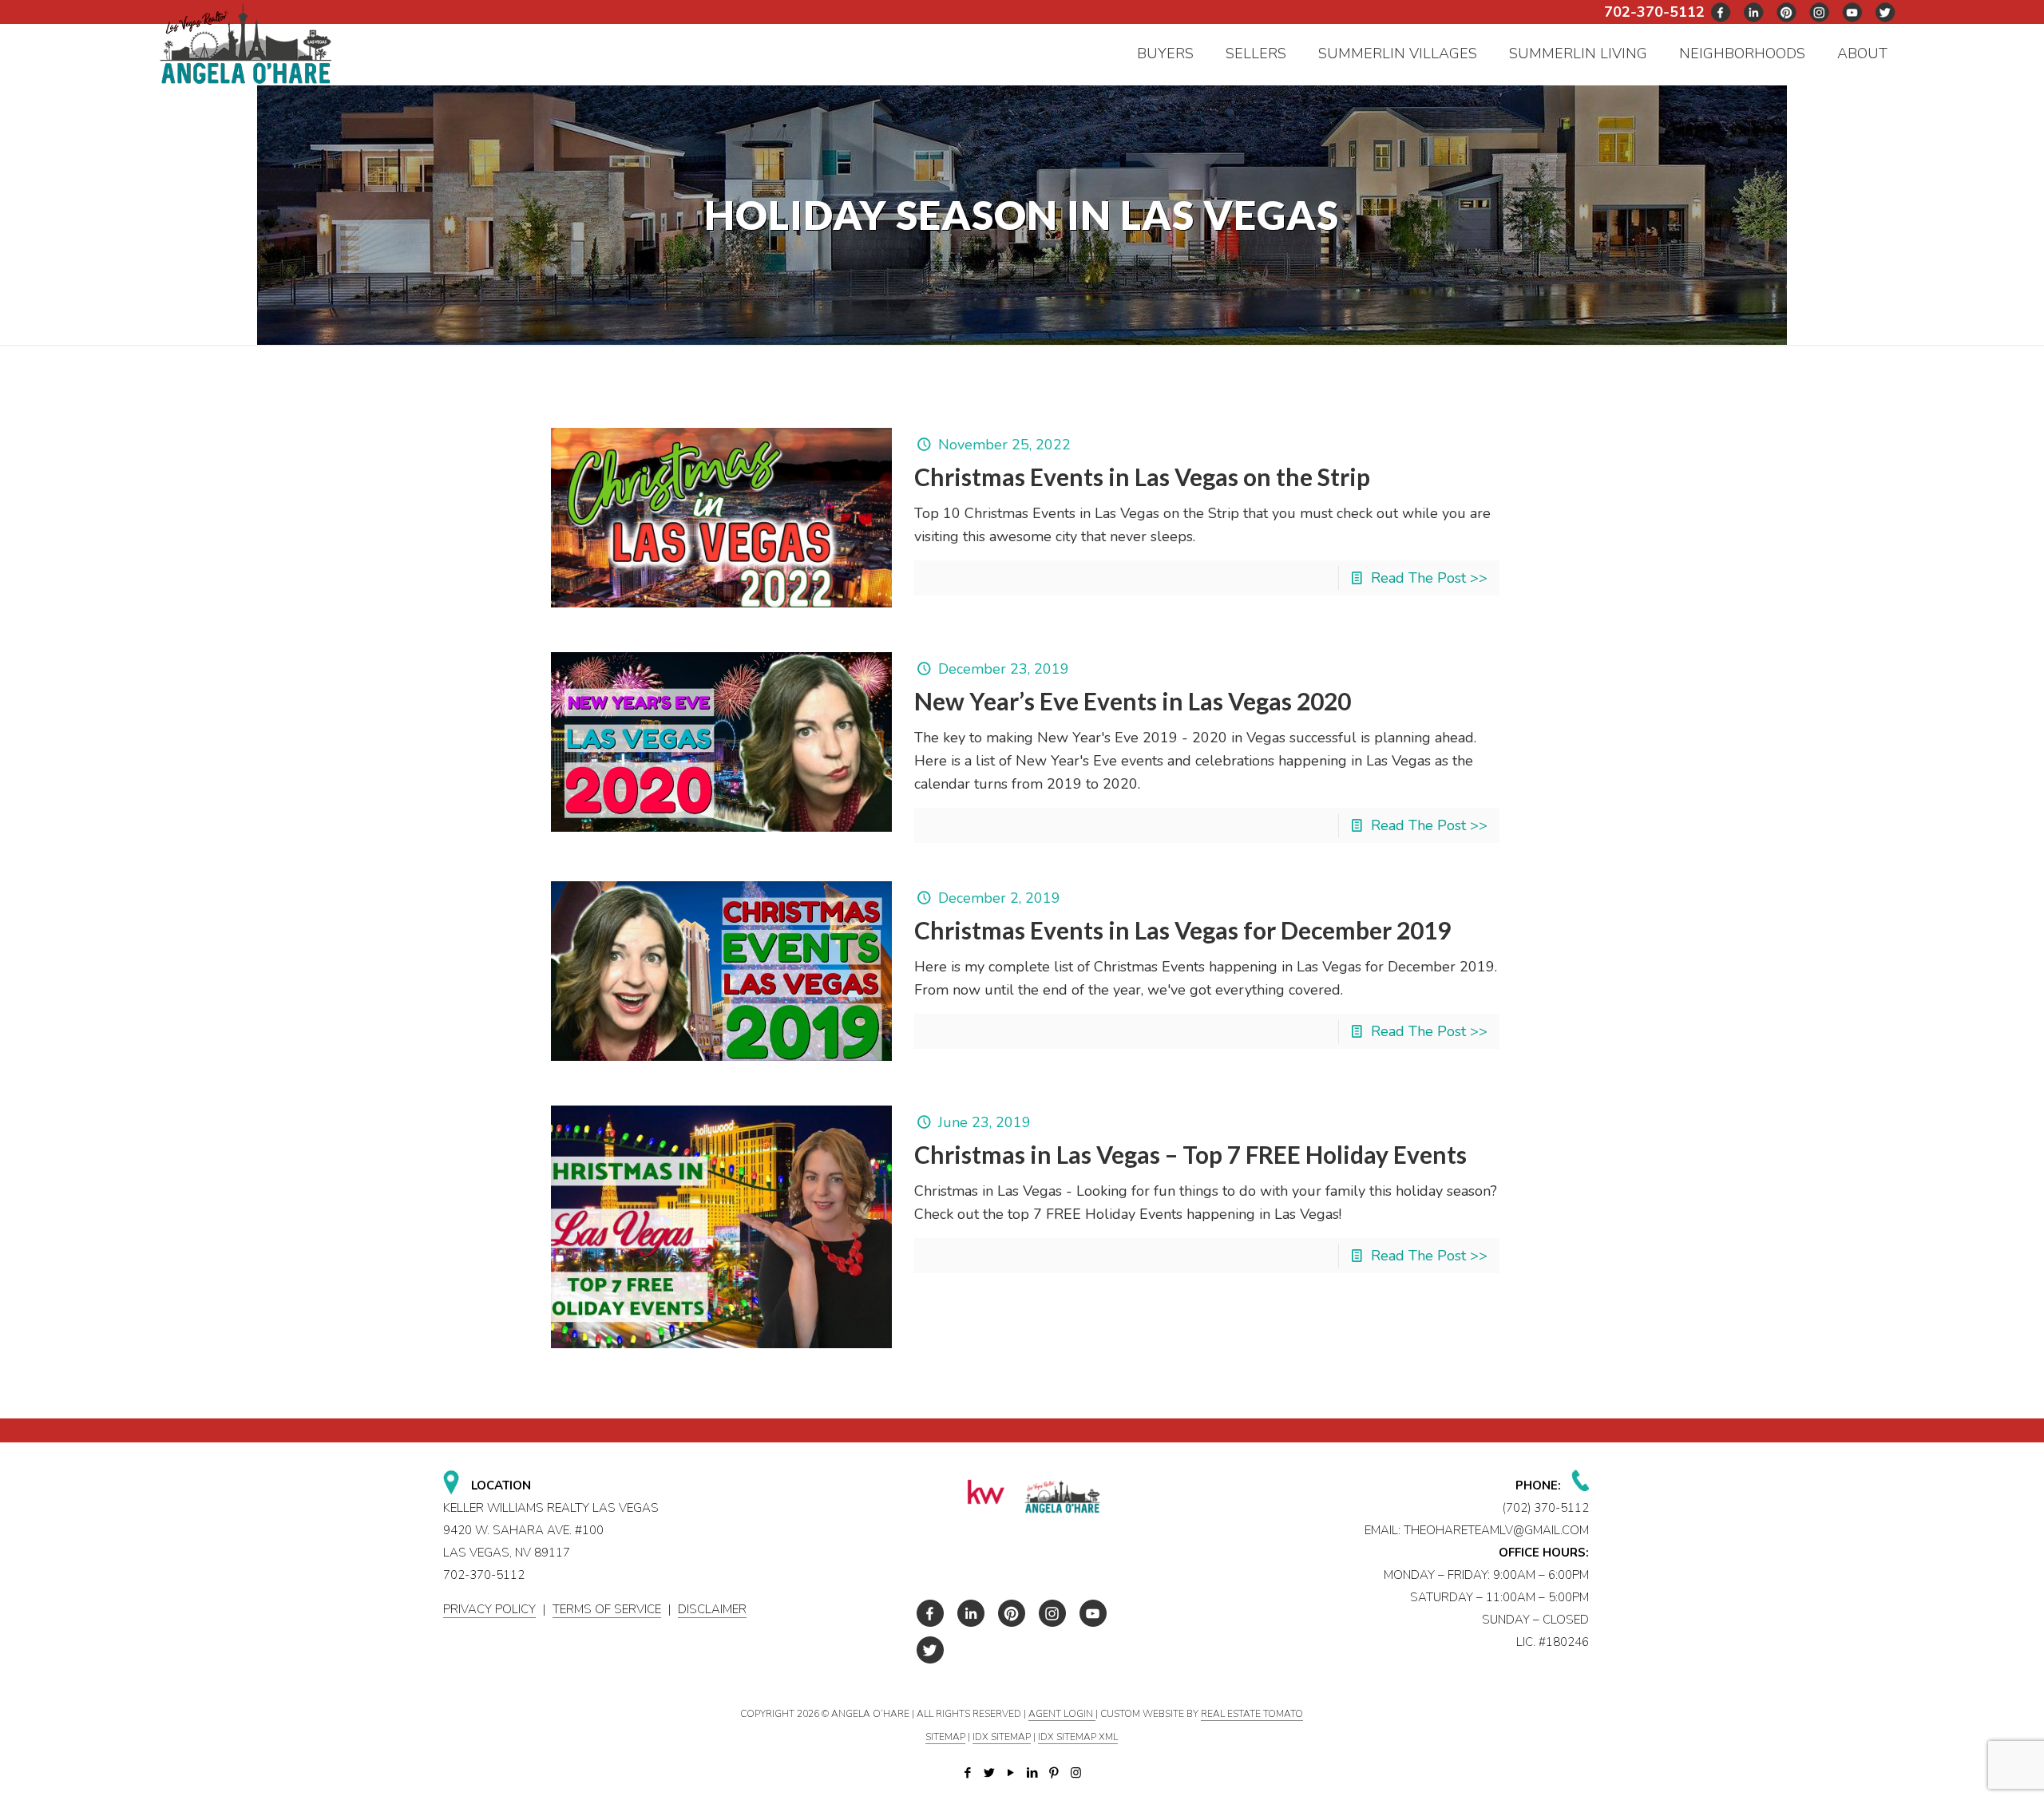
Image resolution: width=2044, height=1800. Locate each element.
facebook (1721, 12)
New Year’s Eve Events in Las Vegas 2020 (1133, 701)
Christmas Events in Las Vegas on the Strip (1142, 477)
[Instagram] (1076, 1773)
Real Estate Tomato (1252, 1714)
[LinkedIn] (1033, 1773)
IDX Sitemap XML (1078, 1737)
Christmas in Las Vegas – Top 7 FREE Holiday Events (1190, 1154)
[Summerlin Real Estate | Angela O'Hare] (246, 43)
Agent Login (1062, 1714)
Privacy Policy (489, 1609)
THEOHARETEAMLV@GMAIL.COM (1496, 1530)
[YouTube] (1011, 1773)
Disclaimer (712, 1609)
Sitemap (945, 1737)
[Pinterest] (1054, 1773)
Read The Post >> (1429, 578)
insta (1820, 12)
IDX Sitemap (1002, 1737)
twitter (1754, 12)
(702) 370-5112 (1546, 1508)
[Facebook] (968, 1773)
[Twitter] (990, 1773)
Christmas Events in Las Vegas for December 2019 (1182, 930)
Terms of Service (607, 1609)
